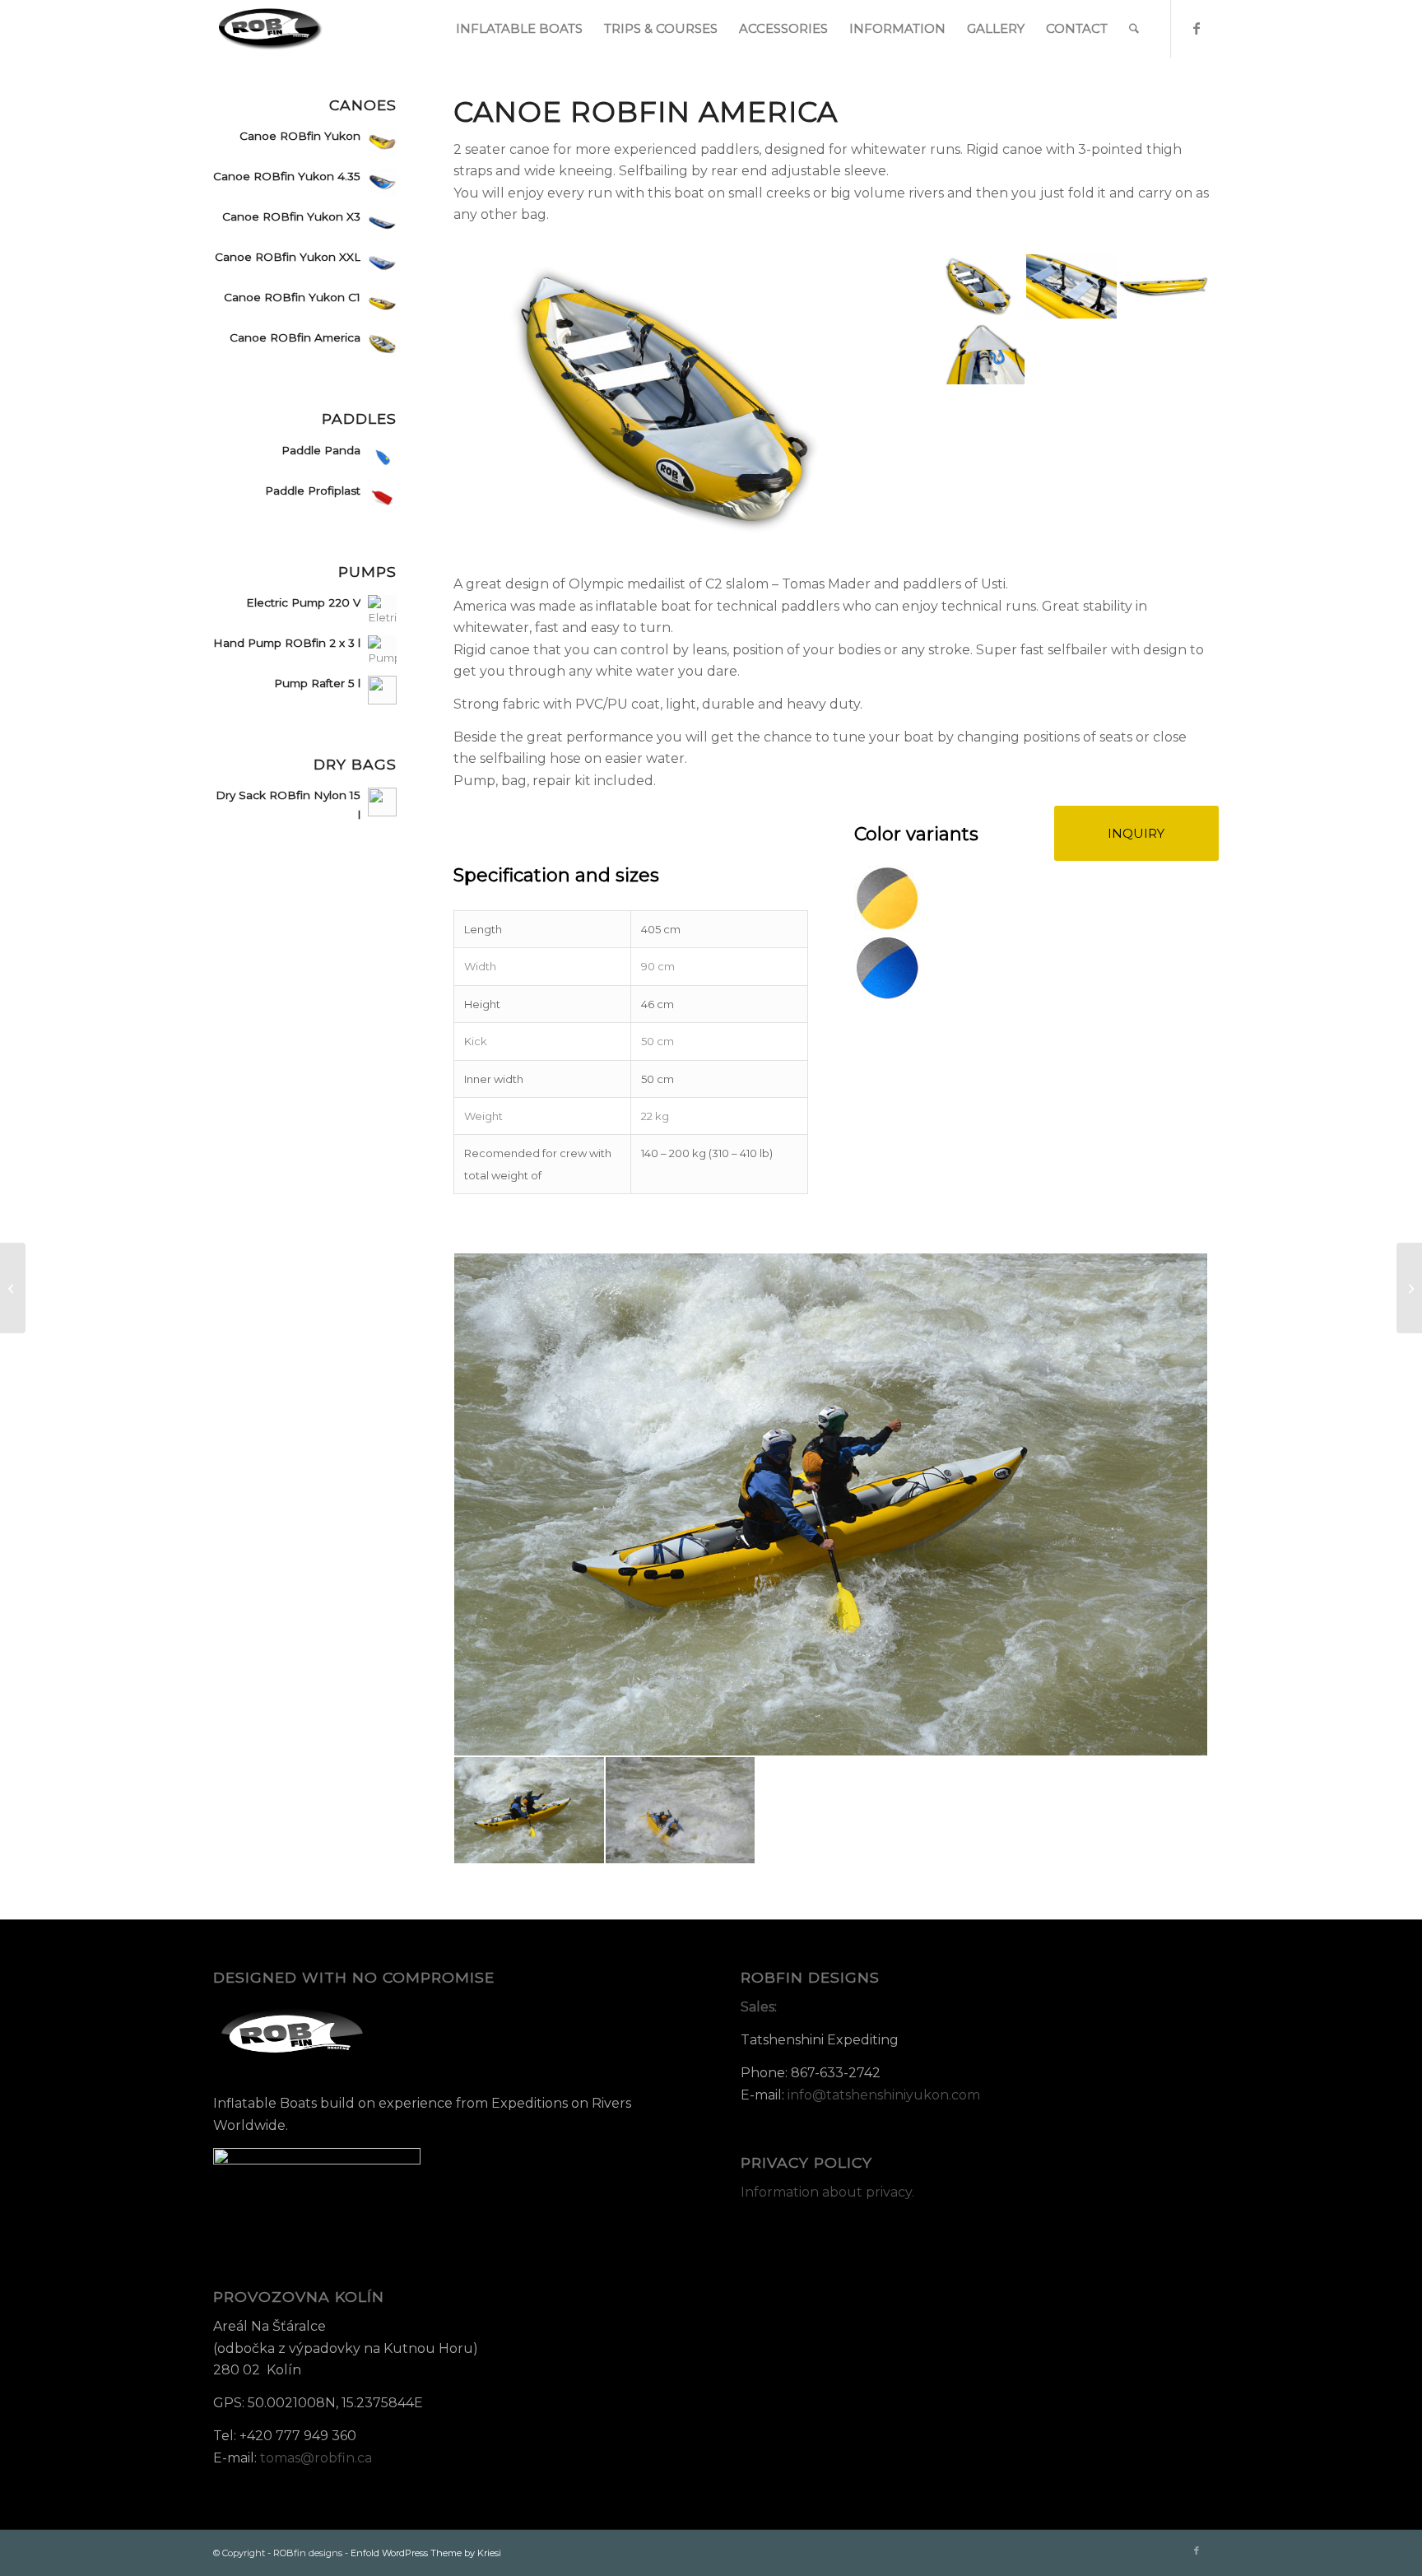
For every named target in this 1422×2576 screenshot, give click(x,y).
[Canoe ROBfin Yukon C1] (1409, 1288)
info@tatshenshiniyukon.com (884, 2095)
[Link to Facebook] (1197, 28)
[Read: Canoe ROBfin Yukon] (382, 143)
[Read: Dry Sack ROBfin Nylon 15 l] (382, 802)
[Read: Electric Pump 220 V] (382, 609)
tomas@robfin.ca (316, 2458)
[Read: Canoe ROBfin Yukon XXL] (382, 264)
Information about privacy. (827, 2192)
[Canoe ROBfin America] (671, 400)
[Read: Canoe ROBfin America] (382, 344)
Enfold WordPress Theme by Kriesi (426, 2553)
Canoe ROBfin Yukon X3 (291, 216)
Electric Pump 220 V (303, 602)
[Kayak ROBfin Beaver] (13, 1288)
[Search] (1134, 29)
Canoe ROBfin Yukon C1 (292, 297)
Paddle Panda (321, 450)
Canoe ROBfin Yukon (300, 136)
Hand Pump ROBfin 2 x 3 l (287, 643)
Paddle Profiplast (313, 491)
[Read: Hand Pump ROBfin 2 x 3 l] (382, 650)
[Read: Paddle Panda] (382, 457)
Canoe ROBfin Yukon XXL (288, 257)
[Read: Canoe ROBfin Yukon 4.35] (382, 183)
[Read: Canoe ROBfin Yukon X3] (382, 223)
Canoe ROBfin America (295, 337)
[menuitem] (519, 29)
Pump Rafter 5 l (317, 683)
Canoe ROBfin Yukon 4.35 (287, 176)
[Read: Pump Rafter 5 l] (382, 690)
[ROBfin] (271, 29)
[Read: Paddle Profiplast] (382, 498)
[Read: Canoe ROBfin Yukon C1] (382, 304)
